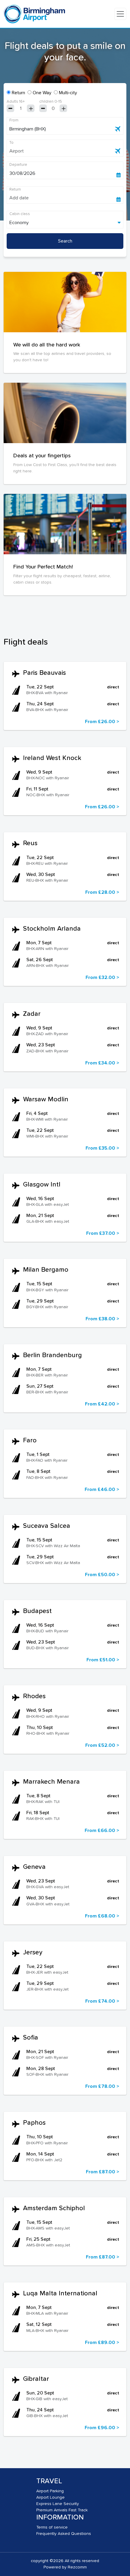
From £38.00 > (102, 1319)
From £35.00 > (102, 1148)
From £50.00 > (102, 1575)
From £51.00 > (103, 1660)
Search (65, 241)
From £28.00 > (102, 892)
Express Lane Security (58, 2504)
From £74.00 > (102, 2001)
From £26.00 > (102, 722)
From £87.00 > (102, 2172)
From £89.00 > (102, 2343)
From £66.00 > (102, 1831)
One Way (42, 93)
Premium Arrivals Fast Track (62, 2510)
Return (18, 93)
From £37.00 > (103, 1233)
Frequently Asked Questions (64, 2534)
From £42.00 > (102, 1404)
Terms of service (52, 2527)
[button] (65, 701)
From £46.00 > (102, 1489)
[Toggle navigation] (120, 14)
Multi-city (68, 93)
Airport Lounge (50, 2497)
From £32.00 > (102, 977)
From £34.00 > (102, 1063)
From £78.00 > (102, 2086)
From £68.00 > (102, 1916)
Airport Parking (50, 2491)
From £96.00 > (102, 2428)
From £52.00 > (102, 1745)
